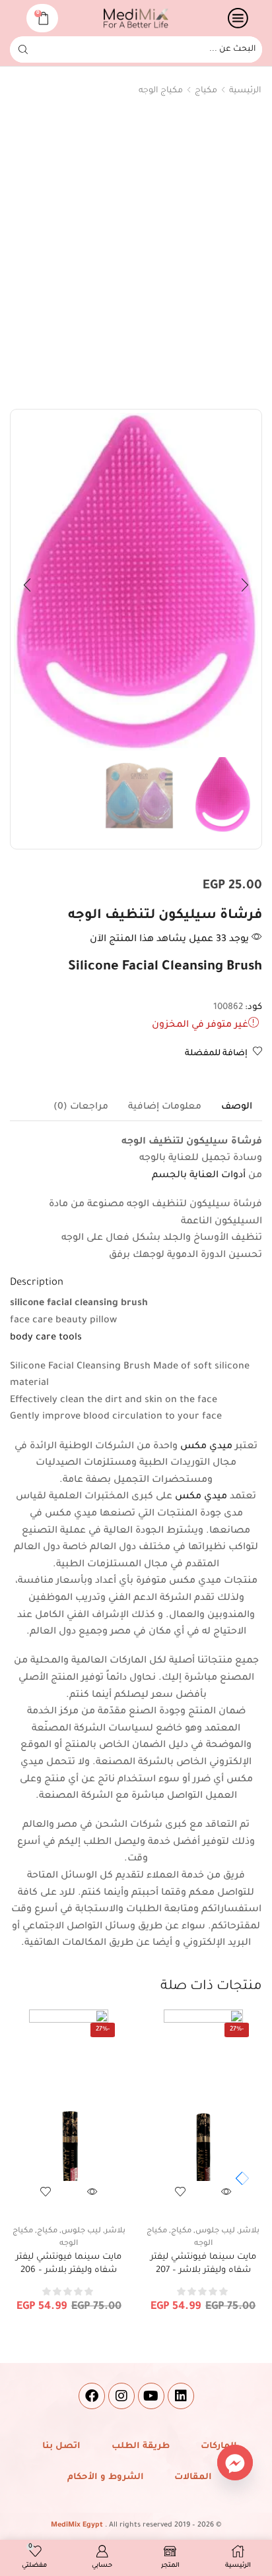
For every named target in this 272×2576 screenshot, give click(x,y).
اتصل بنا (61, 2446)
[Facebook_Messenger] (235, 2463)
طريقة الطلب (141, 2446)
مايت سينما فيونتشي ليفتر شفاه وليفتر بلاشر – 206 (69, 2264)
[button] (245, 585)
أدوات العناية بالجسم (199, 1176)
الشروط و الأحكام (106, 2477)
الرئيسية (245, 91)
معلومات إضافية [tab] (165, 1107)
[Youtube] (151, 2396)
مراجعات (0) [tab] (81, 1107)
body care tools (46, 1338)
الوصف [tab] (237, 1107)
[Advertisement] (136, 256)
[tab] (237, 1107)
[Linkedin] (181, 2396)
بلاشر (249, 2231)
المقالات (193, 2477)
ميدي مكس (206, 1447)
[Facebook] (92, 2396)
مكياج (206, 91)
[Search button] (23, 49)
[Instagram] (121, 2396)
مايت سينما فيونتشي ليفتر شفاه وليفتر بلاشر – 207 (203, 2264)
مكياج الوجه (161, 91)
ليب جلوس (215, 2231)
